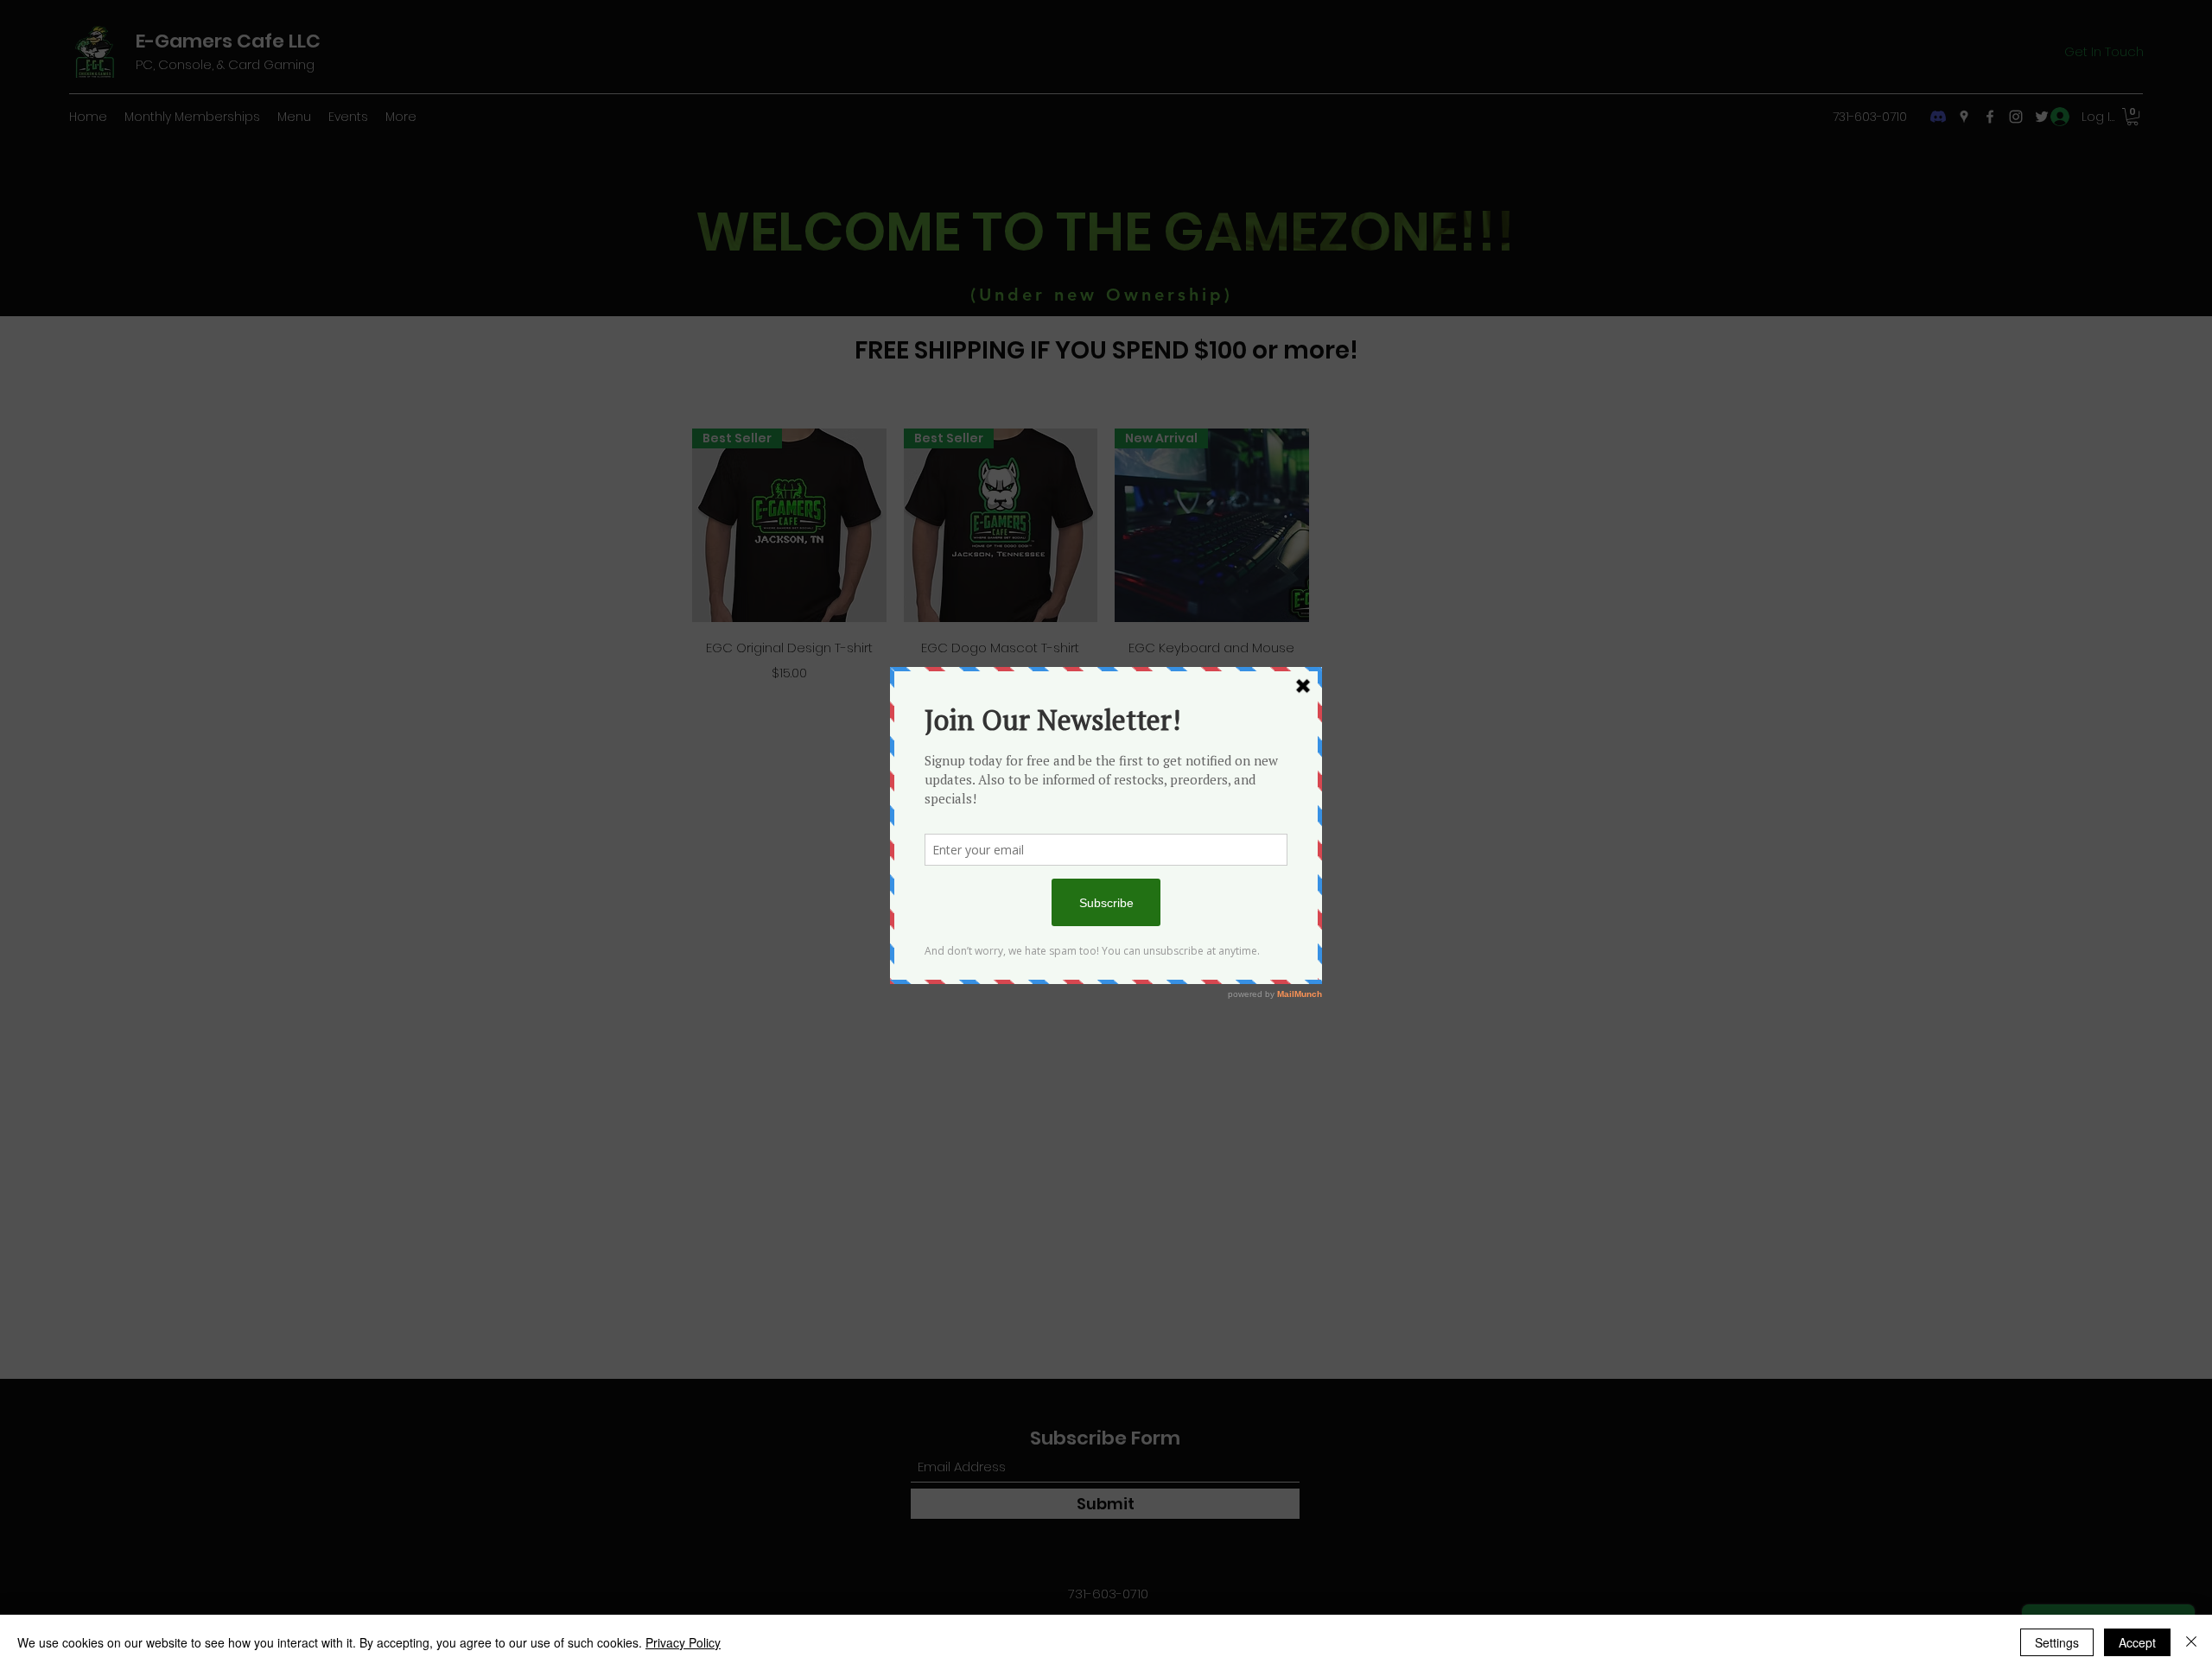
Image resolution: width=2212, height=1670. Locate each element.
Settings (2057, 1642)
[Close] (2191, 1642)
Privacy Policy (683, 1642)
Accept (2137, 1642)
